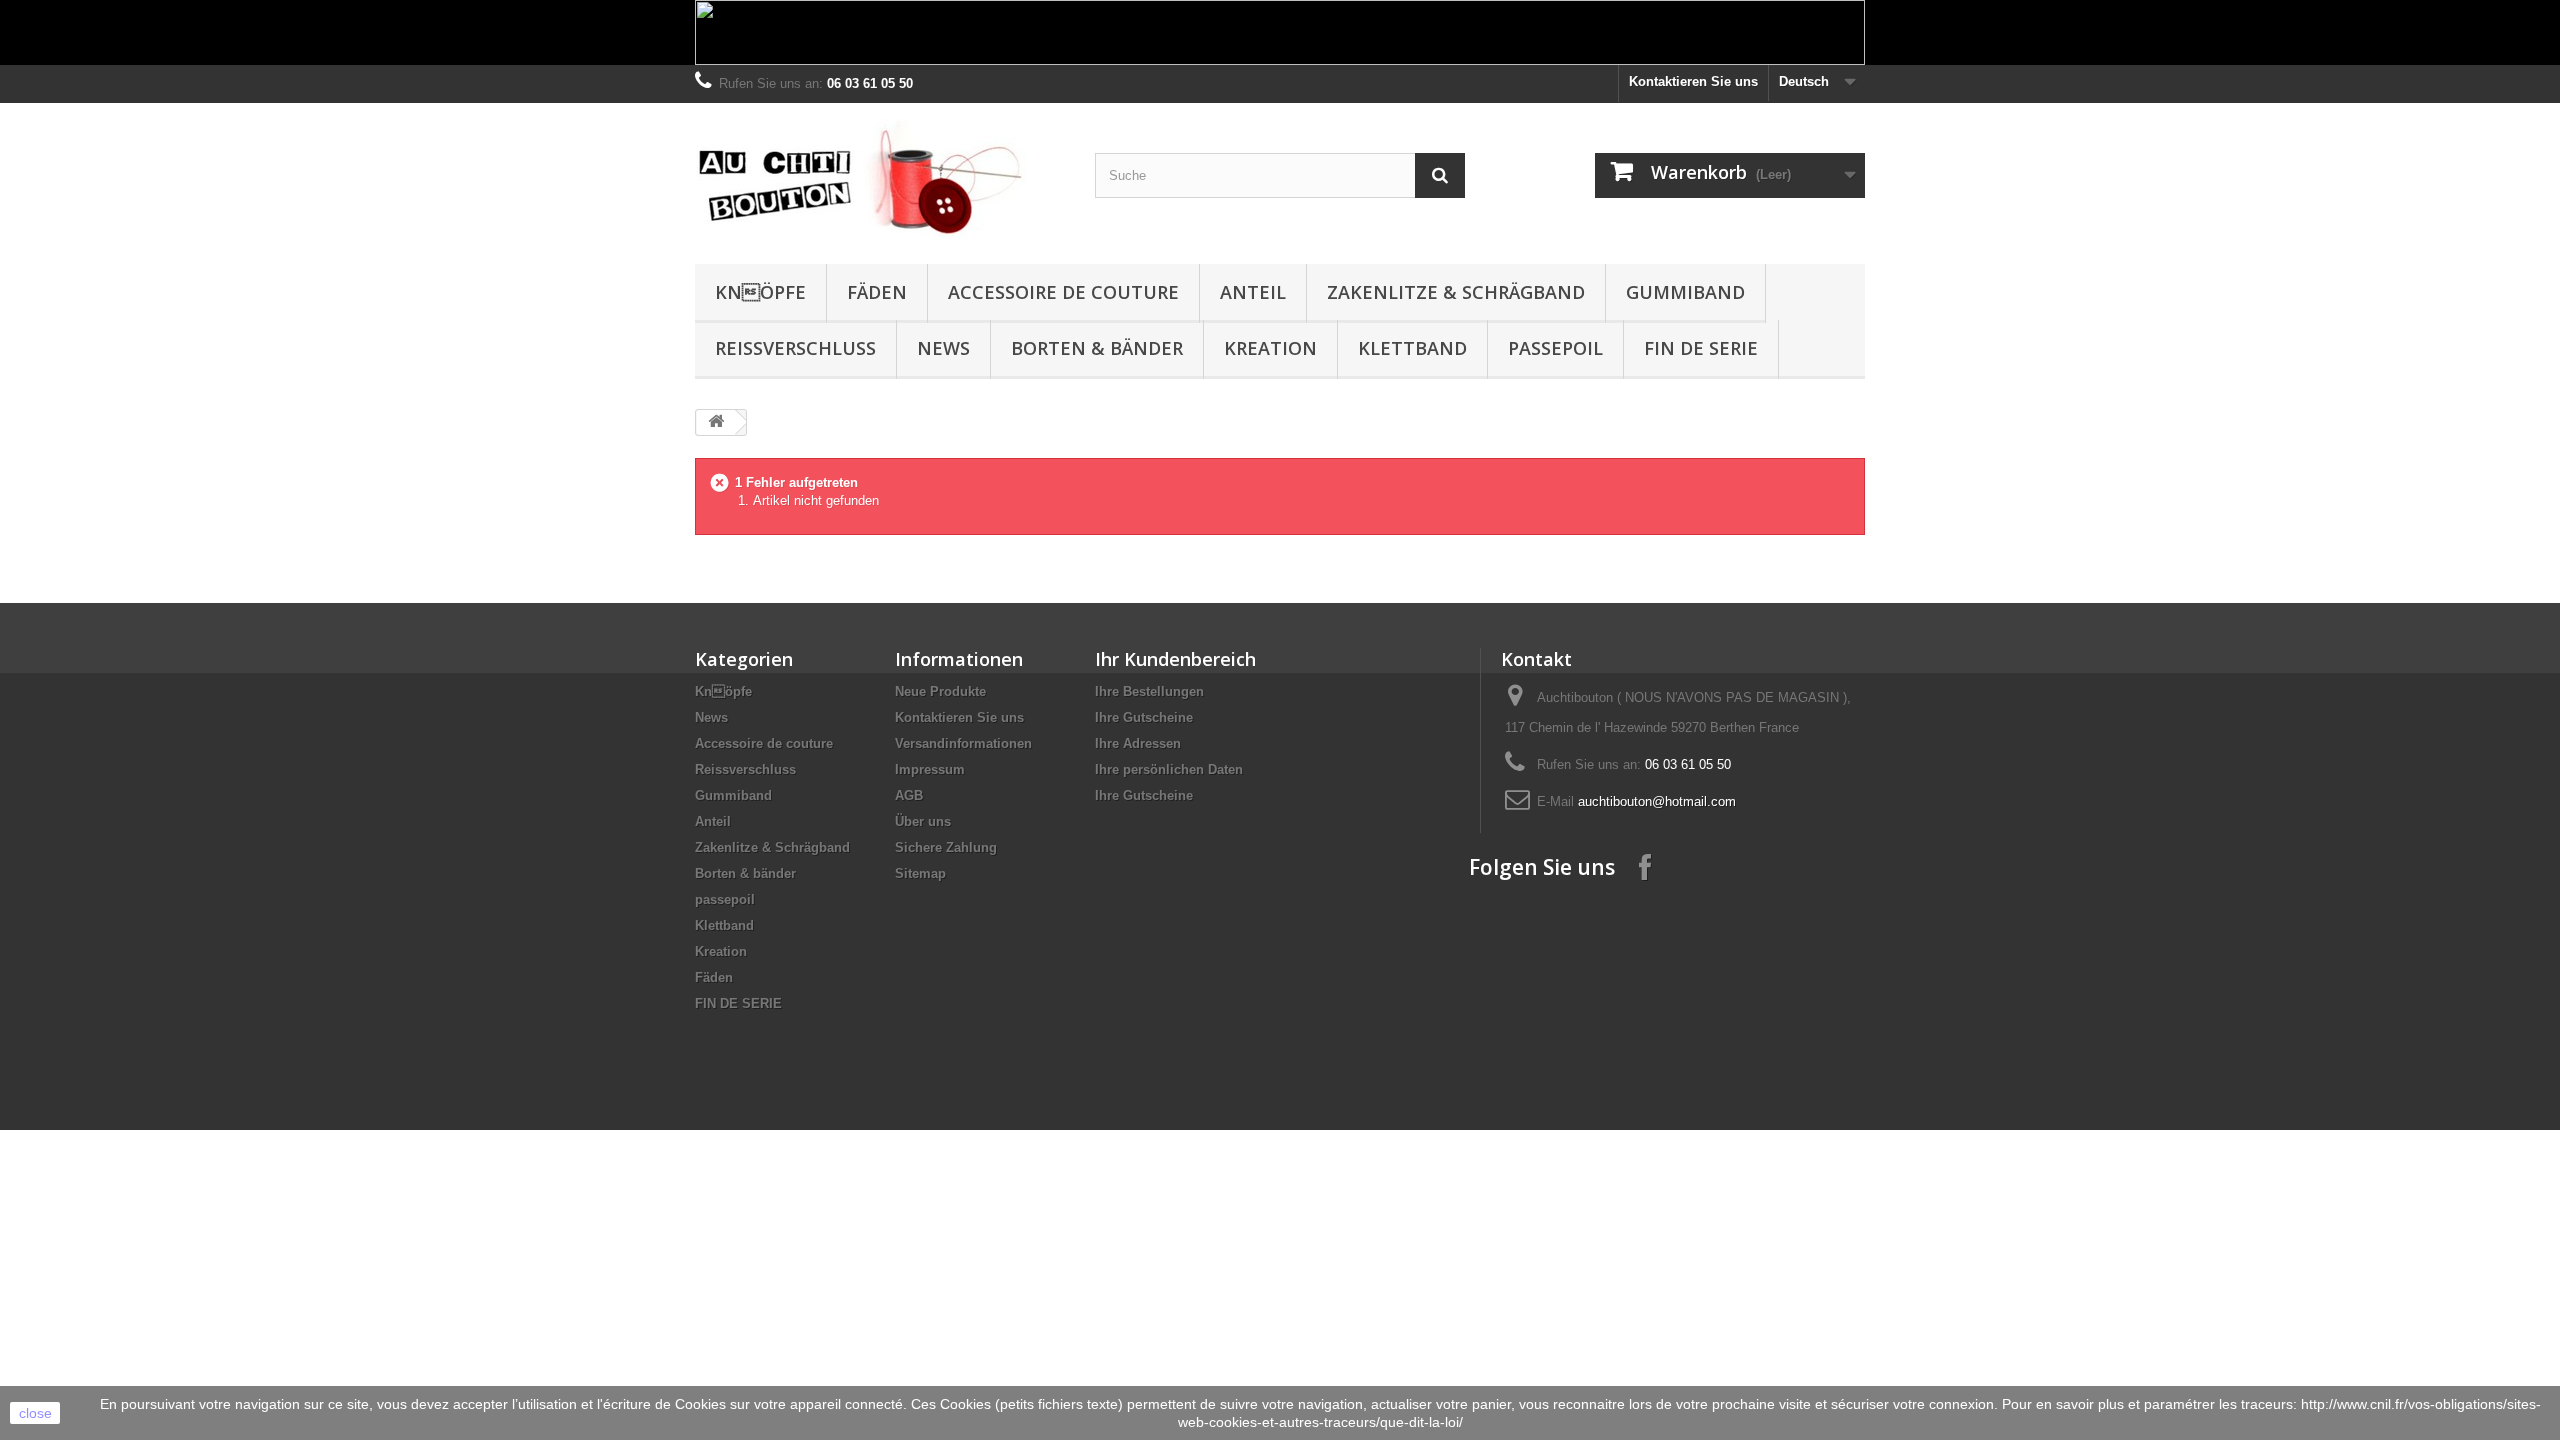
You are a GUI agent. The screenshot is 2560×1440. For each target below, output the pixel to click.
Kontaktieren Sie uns (1693, 81)
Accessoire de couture (1063, 292)
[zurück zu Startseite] (716, 422)
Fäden (877, 292)
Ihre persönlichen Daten (1169, 769)
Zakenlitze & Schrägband (1456, 292)
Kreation (1270, 348)
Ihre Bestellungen (1149, 691)
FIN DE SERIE (1701, 348)
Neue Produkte (940, 691)
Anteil (1253, 292)
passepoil (1555, 348)
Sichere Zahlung (946, 847)
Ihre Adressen (1138, 743)
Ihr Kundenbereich (1175, 659)
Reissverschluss (795, 348)
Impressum (930, 769)
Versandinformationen (963, 743)
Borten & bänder (1097, 348)
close (35, 1413)
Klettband (1412, 348)
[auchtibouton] (880, 178)
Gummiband (1685, 292)
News (943, 348)
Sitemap (920, 873)
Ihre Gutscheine (1144, 717)
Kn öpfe (760, 292)
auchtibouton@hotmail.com (1657, 801)
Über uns (923, 821)
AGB (909, 795)
